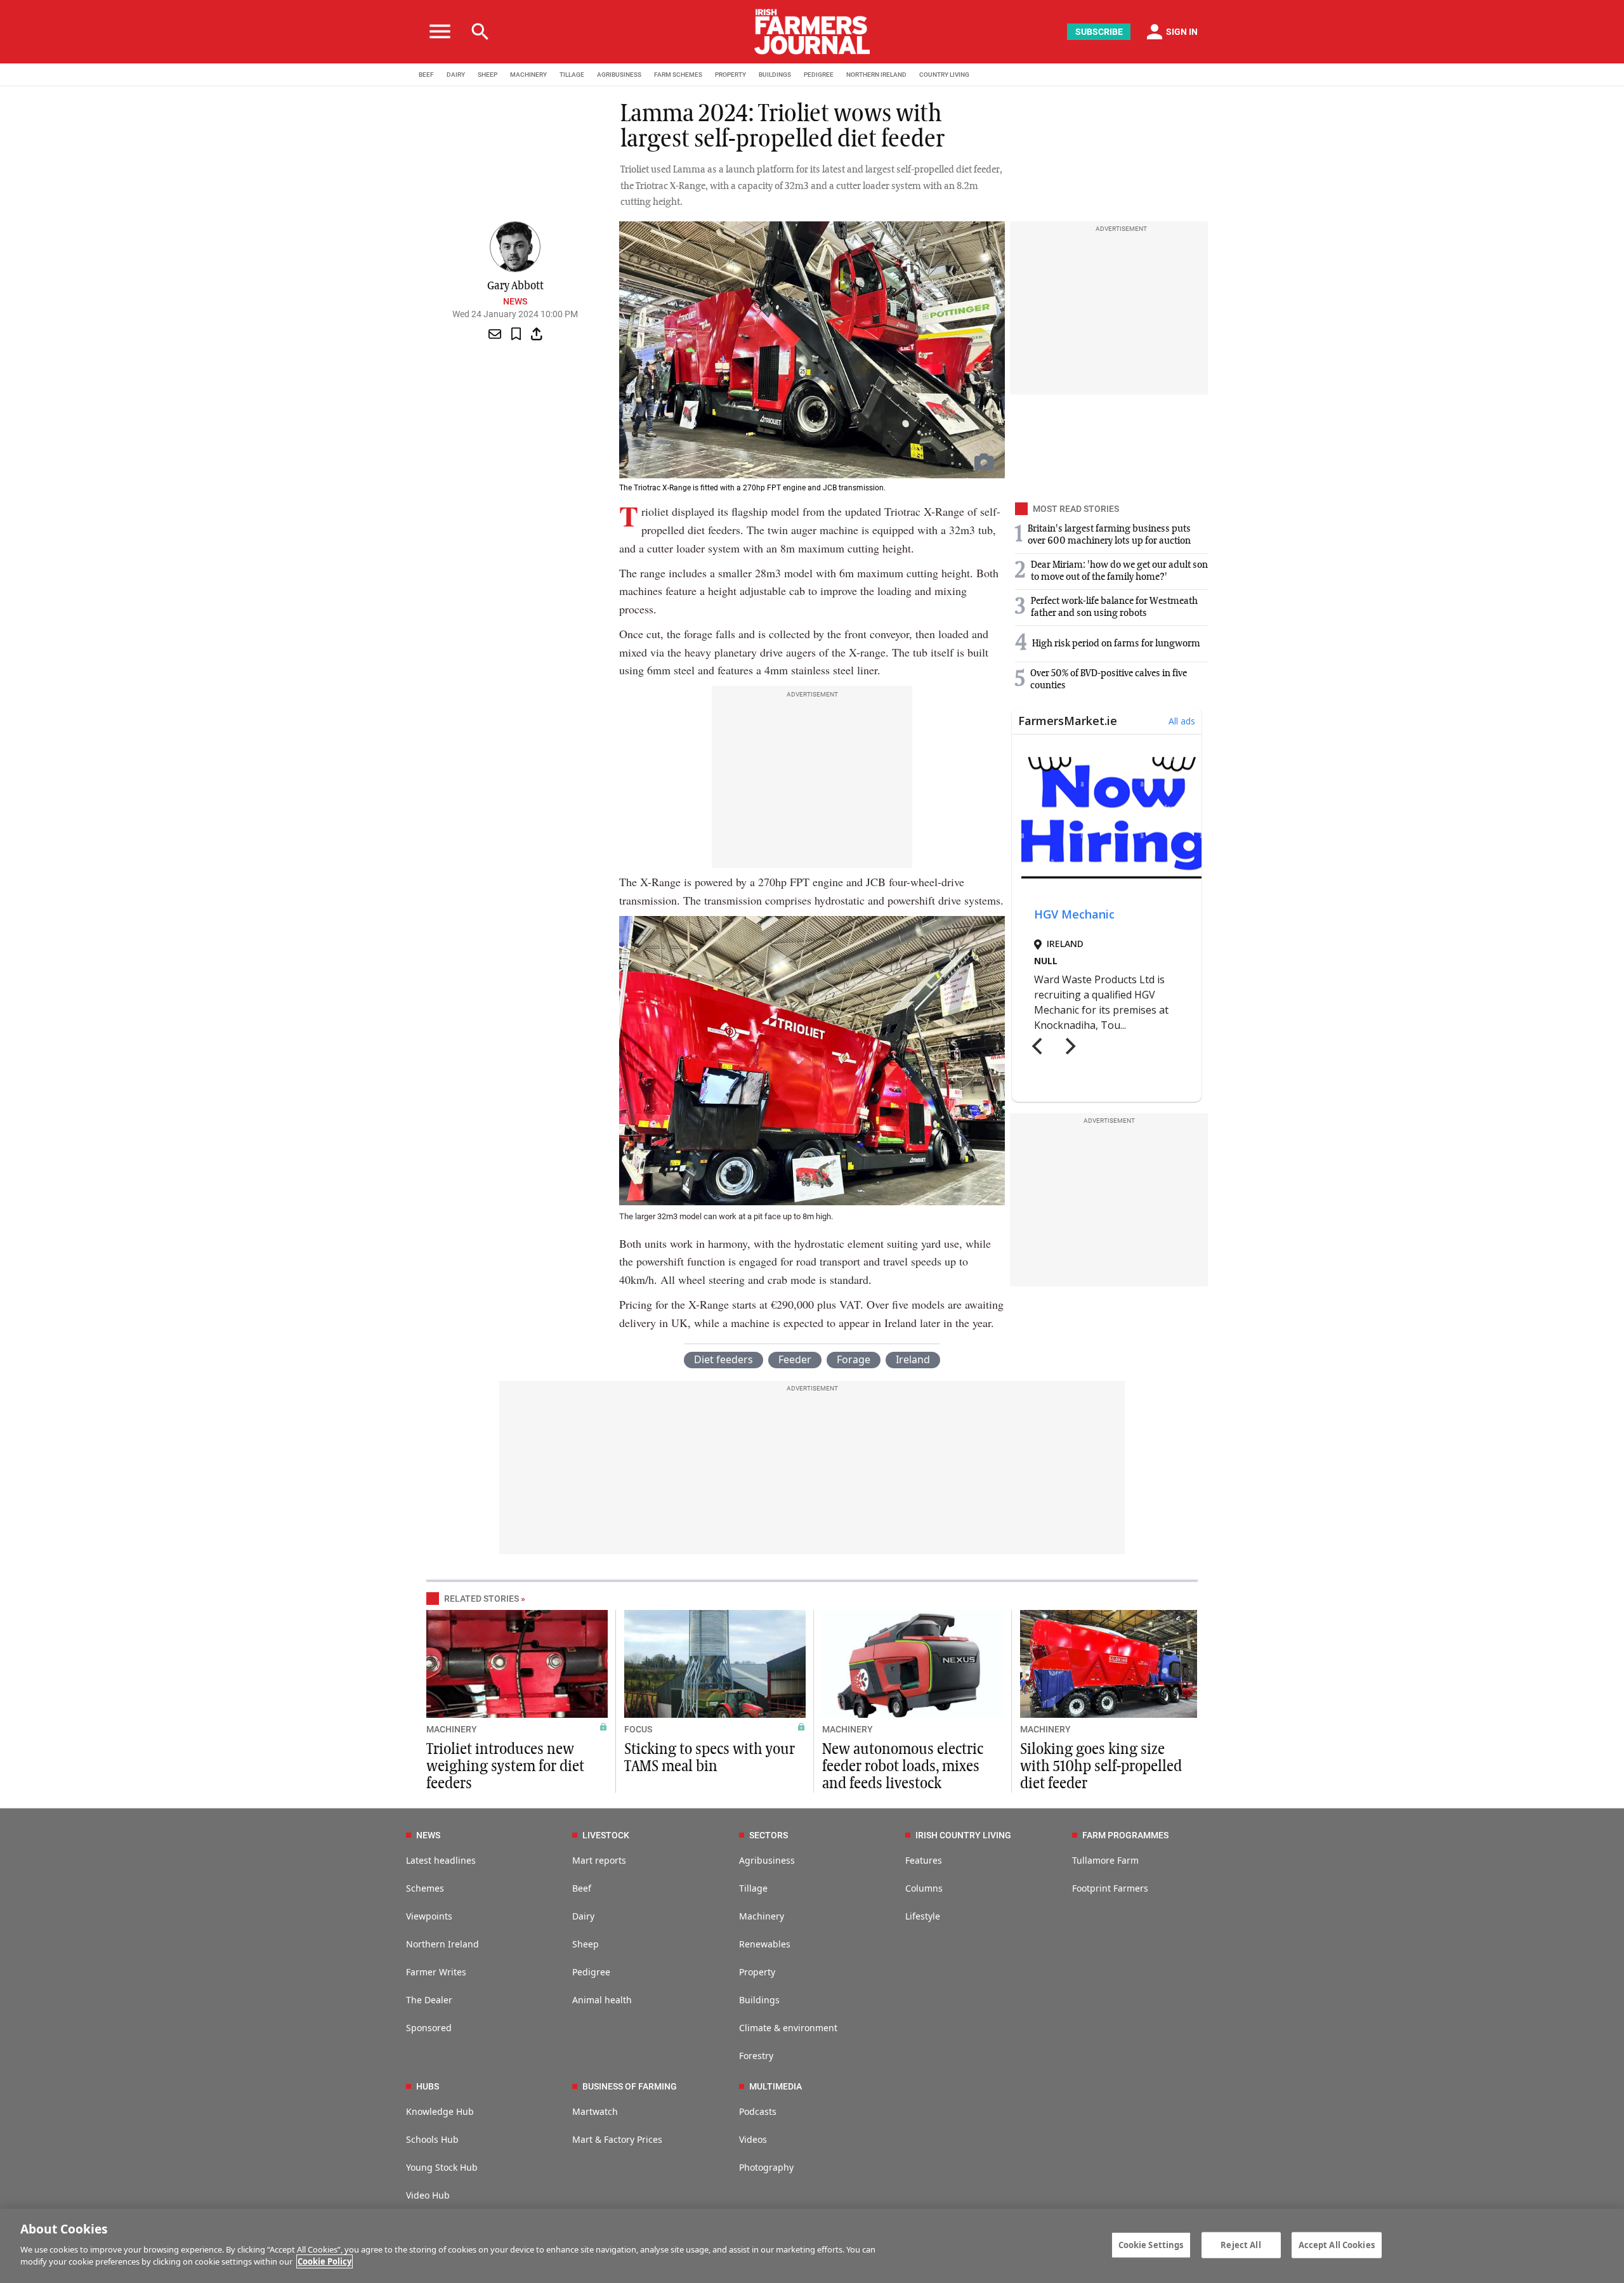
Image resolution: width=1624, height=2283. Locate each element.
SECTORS (769, 1835)
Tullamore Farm (1105, 1860)
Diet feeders (724, 1359)
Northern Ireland (442, 1944)
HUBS (428, 2086)
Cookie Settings (1151, 2244)
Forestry (756, 2056)
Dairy (583, 1916)
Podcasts (758, 2111)
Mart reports (599, 1860)
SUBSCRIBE (1099, 32)
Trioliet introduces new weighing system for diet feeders (505, 1767)
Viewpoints (429, 1916)
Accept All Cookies (1337, 2244)
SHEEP (488, 75)
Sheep (586, 1944)
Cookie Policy (324, 2261)
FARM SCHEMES (678, 75)
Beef (582, 1888)
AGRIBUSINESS (619, 75)
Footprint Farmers (1110, 1888)
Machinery (762, 1916)
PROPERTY (730, 75)
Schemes (425, 1888)
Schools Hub (432, 2139)
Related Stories (481, 1599)
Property (757, 1972)
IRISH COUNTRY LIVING (963, 1835)
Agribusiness (767, 1860)
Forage (854, 1359)
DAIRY (456, 75)
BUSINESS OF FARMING (630, 2086)
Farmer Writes (436, 1972)
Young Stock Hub (442, 2167)
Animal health (602, 2000)
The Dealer (429, 2000)
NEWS (428, 1835)
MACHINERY (528, 75)
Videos (753, 2139)
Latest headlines (441, 1860)
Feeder (795, 1359)
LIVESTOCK (606, 1835)
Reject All (1241, 2244)
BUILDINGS (775, 75)
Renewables (765, 1944)
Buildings (759, 2000)
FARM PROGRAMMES (1125, 1835)
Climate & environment (788, 2028)
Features (924, 1860)
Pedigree (591, 1972)
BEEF (426, 75)
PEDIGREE (819, 75)
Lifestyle (923, 1916)
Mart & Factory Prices (617, 2139)
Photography (766, 2167)
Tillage (753, 1888)
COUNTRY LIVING (944, 75)
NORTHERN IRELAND (876, 75)
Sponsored (429, 2028)
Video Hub (428, 2195)
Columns (924, 1888)
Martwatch (595, 2111)
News (515, 301)
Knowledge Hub (440, 2111)
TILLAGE (572, 75)
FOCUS (638, 1729)
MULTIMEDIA (776, 2086)
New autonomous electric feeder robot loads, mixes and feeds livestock (903, 1767)
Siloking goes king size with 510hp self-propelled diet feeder (1101, 1767)
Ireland (913, 1359)
